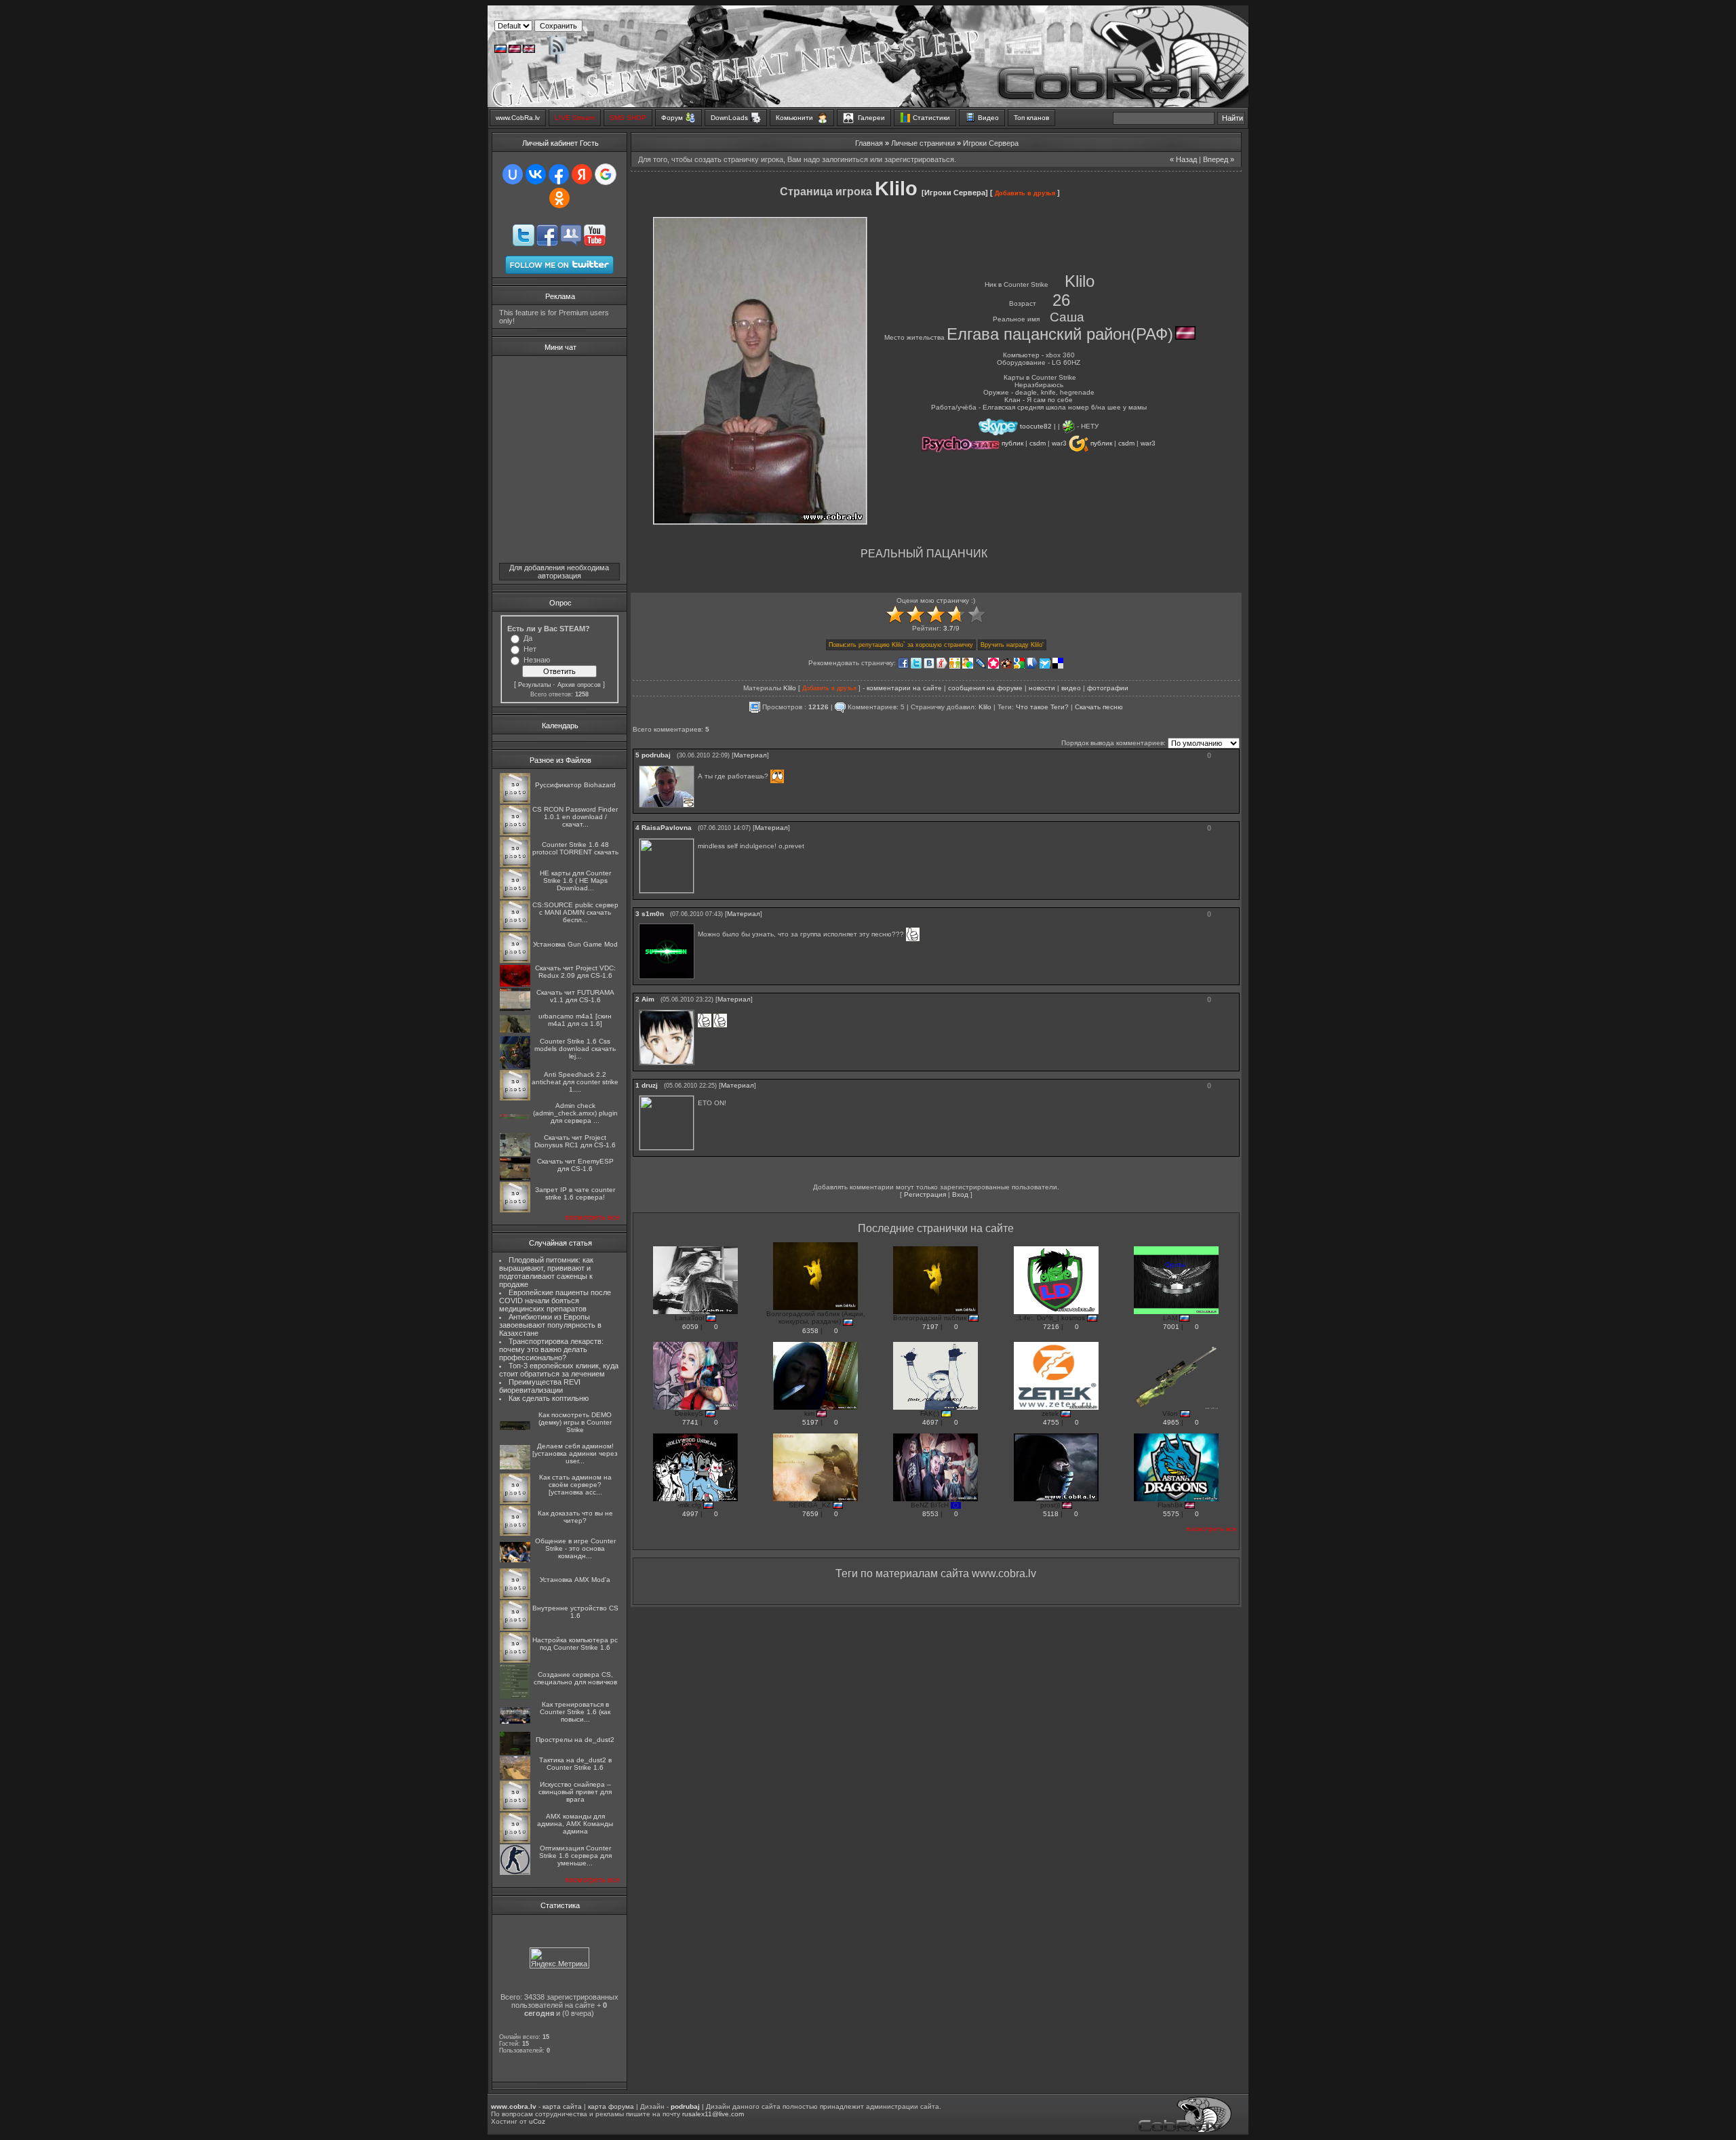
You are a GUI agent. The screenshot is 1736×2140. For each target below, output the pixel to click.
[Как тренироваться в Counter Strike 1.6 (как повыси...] (515, 1721)
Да (528, 638)
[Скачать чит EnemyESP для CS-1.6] (515, 1178)
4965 (1171, 1422)
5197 (810, 1422)
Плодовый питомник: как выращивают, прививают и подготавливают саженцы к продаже (547, 1272)
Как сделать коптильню (549, 1398)
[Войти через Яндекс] (582, 174)
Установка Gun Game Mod (575, 944)
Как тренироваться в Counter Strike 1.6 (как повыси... (575, 1712)
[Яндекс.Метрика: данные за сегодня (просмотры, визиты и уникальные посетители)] (559, 1958)
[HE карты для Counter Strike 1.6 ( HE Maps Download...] (515, 897)
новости (1042, 688)
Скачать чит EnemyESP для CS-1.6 (575, 1165)
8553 (930, 1514)
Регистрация (925, 1194)
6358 (810, 1331)
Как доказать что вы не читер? (575, 1517)
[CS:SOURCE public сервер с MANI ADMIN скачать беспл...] (515, 929)
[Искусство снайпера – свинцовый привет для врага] (515, 1809)
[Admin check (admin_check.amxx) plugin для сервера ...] (515, 1117)
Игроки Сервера (991, 143)
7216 (1051, 1327)
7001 (1171, 1327)
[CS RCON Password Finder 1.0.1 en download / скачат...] (515, 833)
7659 (810, 1514)
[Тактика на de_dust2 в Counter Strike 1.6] (515, 1777)
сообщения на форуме (985, 688)
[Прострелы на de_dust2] (515, 1752)
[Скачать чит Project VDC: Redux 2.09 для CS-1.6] (515, 984)
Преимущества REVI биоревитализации (540, 1386)
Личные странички (923, 143)
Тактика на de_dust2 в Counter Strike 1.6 (575, 1764)
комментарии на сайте (904, 688)
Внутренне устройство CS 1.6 (575, 1612)
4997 (690, 1514)
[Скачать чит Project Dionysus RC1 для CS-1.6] (515, 1154)
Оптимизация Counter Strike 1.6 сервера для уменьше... (575, 1856)
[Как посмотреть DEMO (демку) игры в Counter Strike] (515, 1428)
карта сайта (562, 2106)
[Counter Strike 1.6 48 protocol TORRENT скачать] (515, 865)
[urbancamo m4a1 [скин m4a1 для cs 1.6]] (515, 1030)
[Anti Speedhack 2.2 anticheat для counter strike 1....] (515, 1098)
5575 (1171, 1514)
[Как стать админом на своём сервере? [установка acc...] (515, 1502)
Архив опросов (579, 685)
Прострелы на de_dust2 (575, 1740)
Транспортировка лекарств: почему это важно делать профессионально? (552, 1349)
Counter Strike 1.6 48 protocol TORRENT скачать (575, 848)
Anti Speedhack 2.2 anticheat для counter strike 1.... (575, 1082)
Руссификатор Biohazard (575, 785)
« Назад (1183, 159)
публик (1013, 443)
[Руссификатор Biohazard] (515, 801)
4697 (930, 1422)
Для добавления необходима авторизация (559, 572)
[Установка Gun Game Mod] (515, 960)
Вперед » (1219, 159)
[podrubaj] (699, 766)
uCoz (537, 2121)
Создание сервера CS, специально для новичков (575, 1678)
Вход (960, 1194)
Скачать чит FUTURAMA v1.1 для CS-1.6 (575, 996)
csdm (1039, 443)
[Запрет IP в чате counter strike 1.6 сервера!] (515, 1210)
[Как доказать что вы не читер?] (515, 1533)
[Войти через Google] (606, 174)
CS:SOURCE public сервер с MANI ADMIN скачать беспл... (575, 912)
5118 (1051, 1514)
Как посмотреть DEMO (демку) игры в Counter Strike (575, 1422)
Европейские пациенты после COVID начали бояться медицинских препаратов (555, 1301)
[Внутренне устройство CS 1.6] (515, 1628)
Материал (750, 755)
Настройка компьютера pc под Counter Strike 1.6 (575, 1644)
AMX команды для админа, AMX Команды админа (575, 1824)
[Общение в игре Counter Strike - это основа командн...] (515, 1560)
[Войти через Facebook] (559, 174)
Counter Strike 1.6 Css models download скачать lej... (575, 1049)
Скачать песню (1099, 707)
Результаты (534, 685)
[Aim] (699, 1010)
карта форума (611, 2106)
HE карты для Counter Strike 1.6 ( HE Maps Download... (575, 880)
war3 (1060, 443)
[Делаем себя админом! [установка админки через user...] (515, 1467)
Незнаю (537, 660)
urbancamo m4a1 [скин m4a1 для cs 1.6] (575, 1020)
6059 (690, 1327)
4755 (1051, 1422)
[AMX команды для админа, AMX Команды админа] (515, 1841)
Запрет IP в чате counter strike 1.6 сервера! (575, 1193)
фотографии (1108, 688)
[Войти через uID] (513, 174)
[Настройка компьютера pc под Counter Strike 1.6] (515, 1660)
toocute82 (1036, 426)
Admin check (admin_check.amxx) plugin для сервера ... (575, 1113)
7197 (930, 1327)
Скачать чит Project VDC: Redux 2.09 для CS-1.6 (575, 972)
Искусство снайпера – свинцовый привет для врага (575, 1792)
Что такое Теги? (1042, 707)
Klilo (790, 688)
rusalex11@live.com (713, 2114)
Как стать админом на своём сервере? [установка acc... (575, 1485)
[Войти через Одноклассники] (559, 198)
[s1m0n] (699, 924)
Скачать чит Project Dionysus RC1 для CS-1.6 (575, 1141)
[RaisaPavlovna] (699, 838)
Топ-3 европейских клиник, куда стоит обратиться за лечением (559, 1370)
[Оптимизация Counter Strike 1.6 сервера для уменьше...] (515, 1872)
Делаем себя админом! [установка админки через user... (575, 1453)
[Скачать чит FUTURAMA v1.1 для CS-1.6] (515, 1009)
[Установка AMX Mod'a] (515, 1597)
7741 (690, 1422)
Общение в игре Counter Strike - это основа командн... (575, 1548)
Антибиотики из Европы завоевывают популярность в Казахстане (550, 1325)
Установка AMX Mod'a (575, 1580)
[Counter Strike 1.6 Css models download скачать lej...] (515, 1066)
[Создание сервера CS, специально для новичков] (515, 1697)
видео (1071, 688)
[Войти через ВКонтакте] (536, 174)
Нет (530, 649)
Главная (869, 143)
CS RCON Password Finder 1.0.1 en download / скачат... (575, 817)
